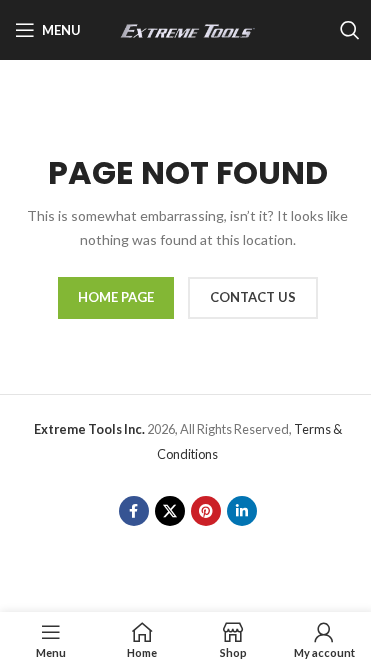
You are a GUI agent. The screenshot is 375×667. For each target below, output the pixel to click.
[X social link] (170, 511)
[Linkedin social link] (242, 511)
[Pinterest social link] (206, 511)
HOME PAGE (116, 297)
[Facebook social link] (134, 511)
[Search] (350, 30)
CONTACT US (253, 297)
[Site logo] (188, 28)
